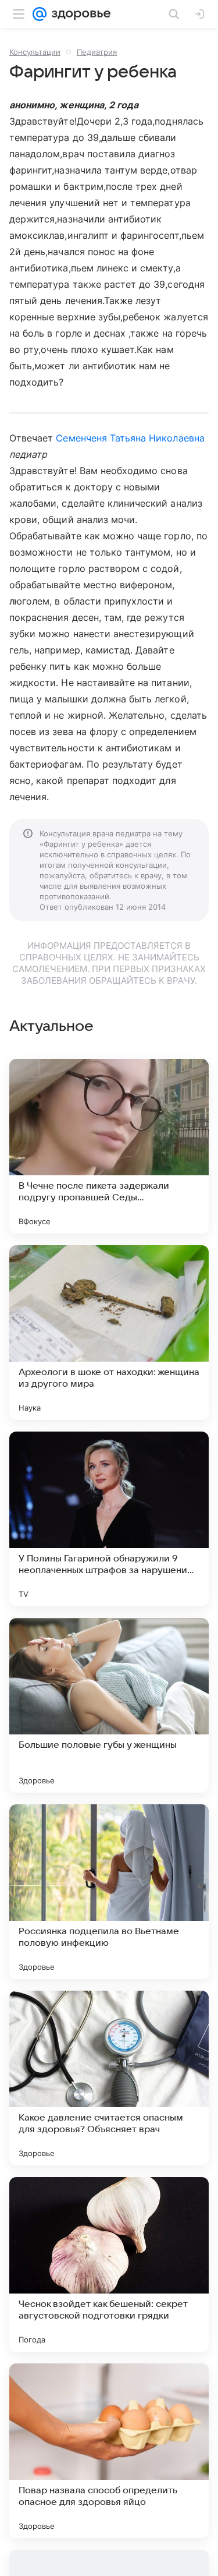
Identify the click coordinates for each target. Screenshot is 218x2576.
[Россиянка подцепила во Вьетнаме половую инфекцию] (109, 1892)
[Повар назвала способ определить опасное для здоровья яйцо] (109, 2451)
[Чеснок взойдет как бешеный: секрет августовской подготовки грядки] (109, 2264)
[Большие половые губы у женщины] (109, 1705)
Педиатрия (97, 52)
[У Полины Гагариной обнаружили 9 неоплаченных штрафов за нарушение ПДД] (109, 1519)
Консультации (35, 52)
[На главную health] (79, 14)
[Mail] (40, 14)
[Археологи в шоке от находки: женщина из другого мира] (109, 1333)
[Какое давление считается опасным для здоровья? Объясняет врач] (109, 2078)
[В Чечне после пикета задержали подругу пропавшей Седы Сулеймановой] (109, 1146)
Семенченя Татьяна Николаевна (130, 438)
